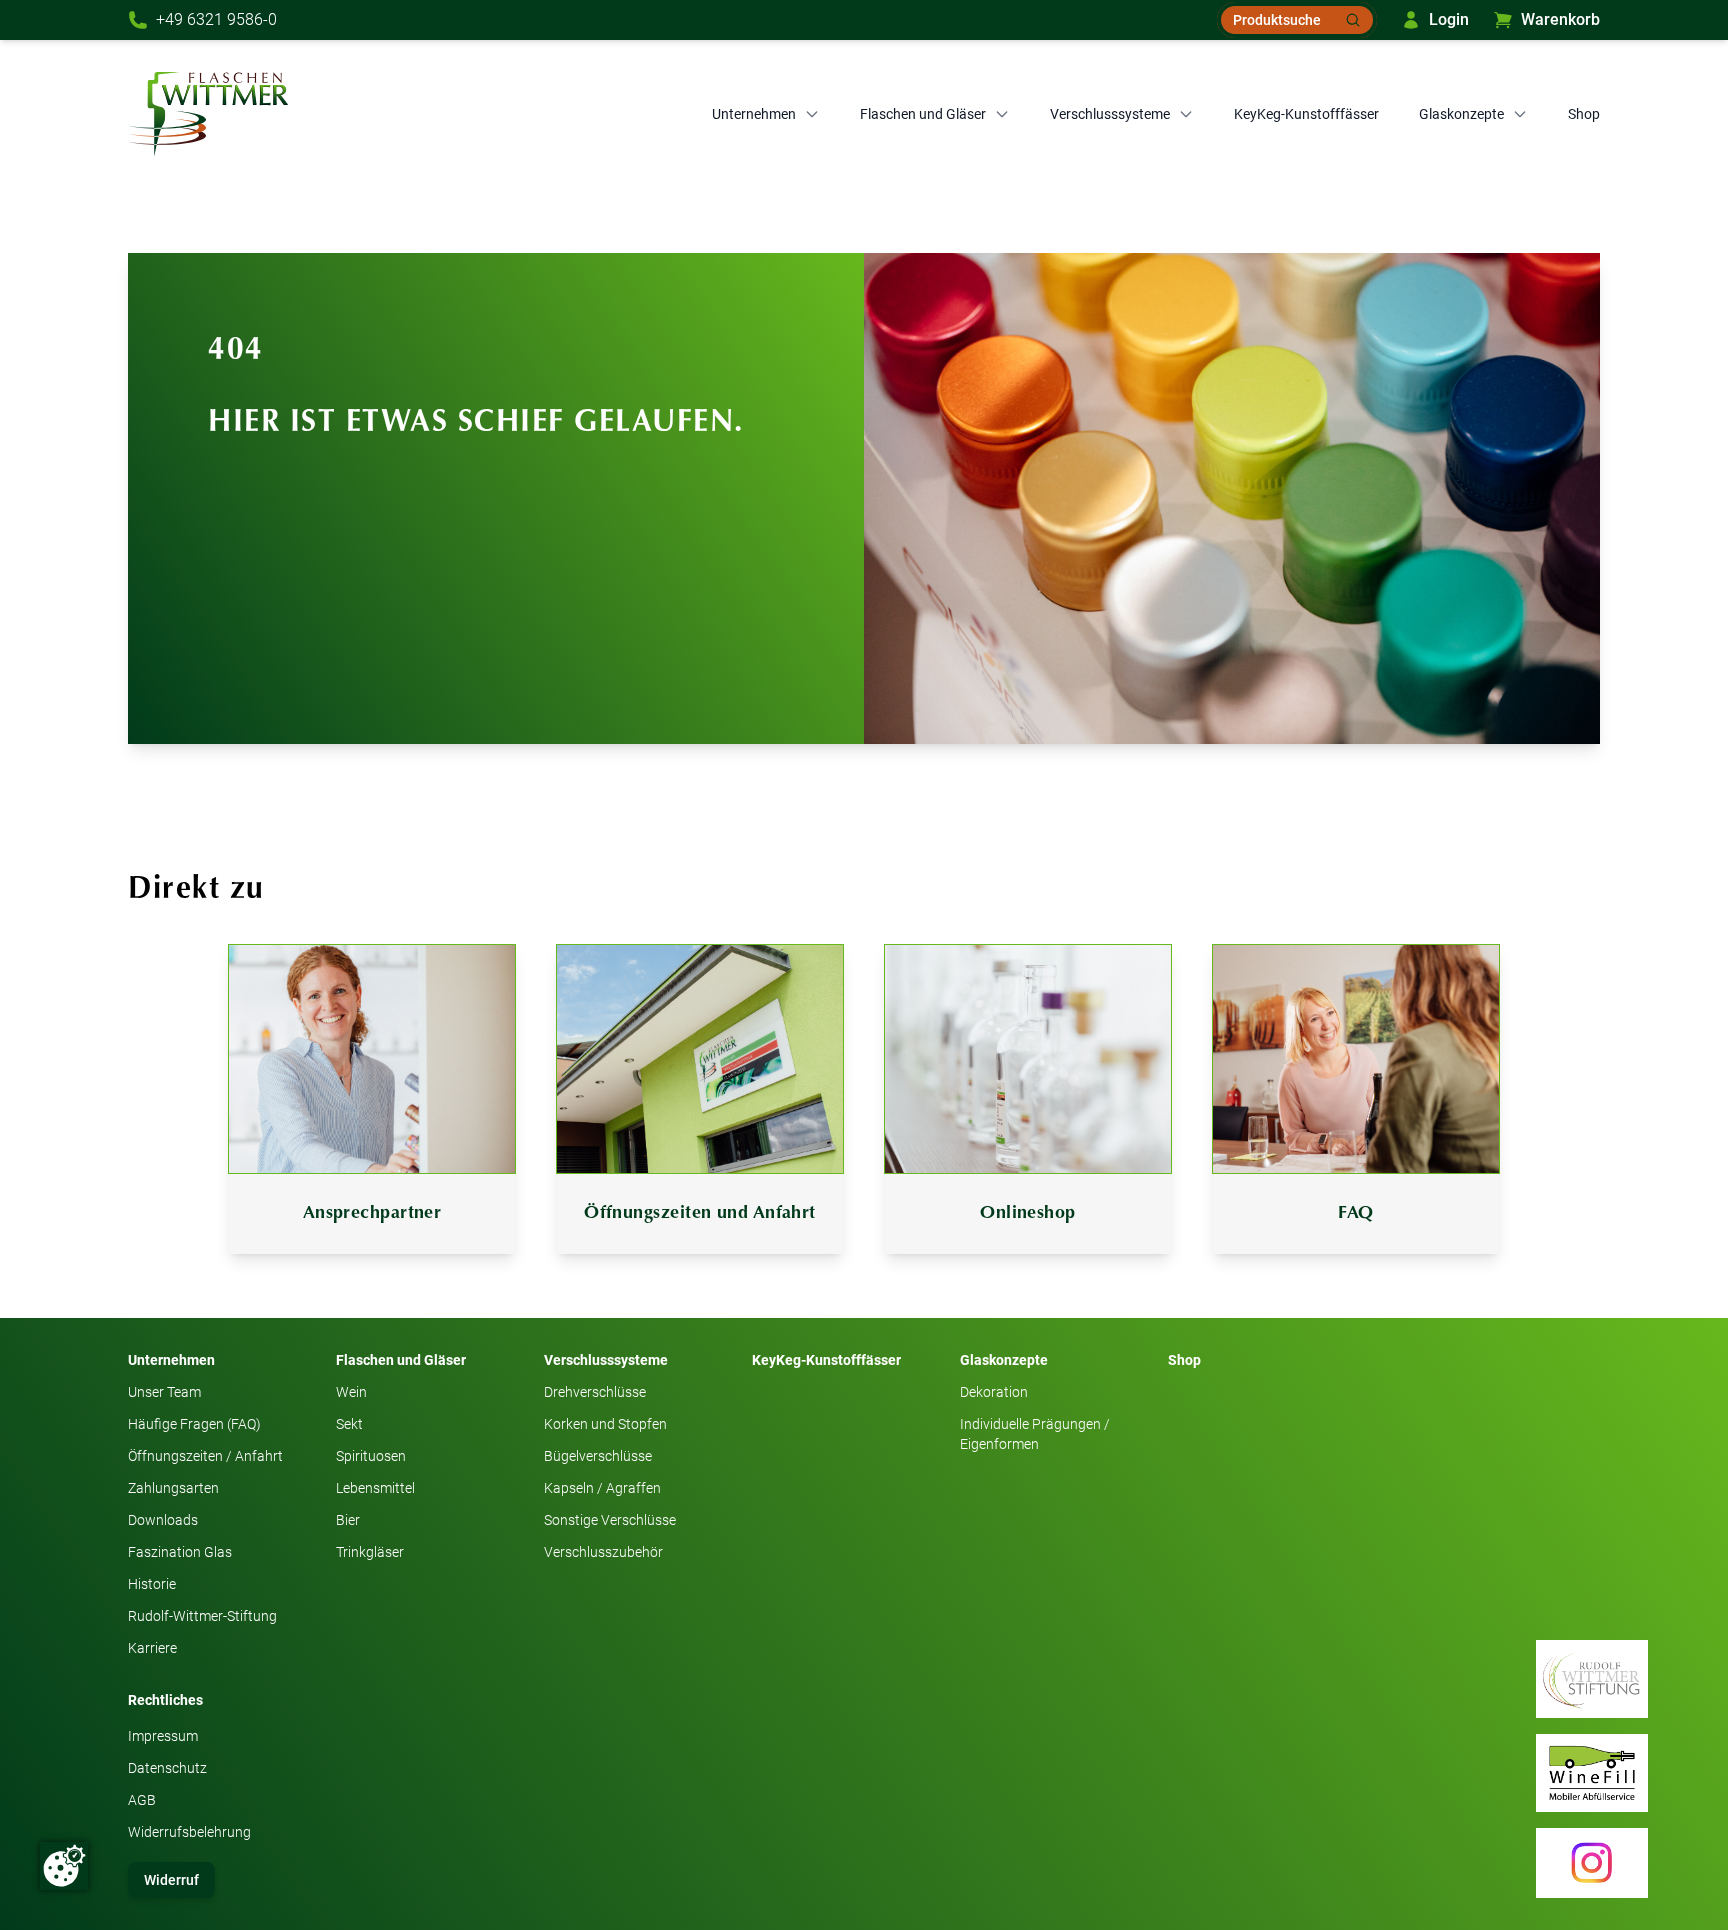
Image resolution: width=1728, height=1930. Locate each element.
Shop (1584, 114)
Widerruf (171, 1880)
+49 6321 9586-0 (216, 19)
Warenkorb (1560, 19)
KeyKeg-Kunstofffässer (1306, 114)
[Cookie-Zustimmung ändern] (64, 1866)
